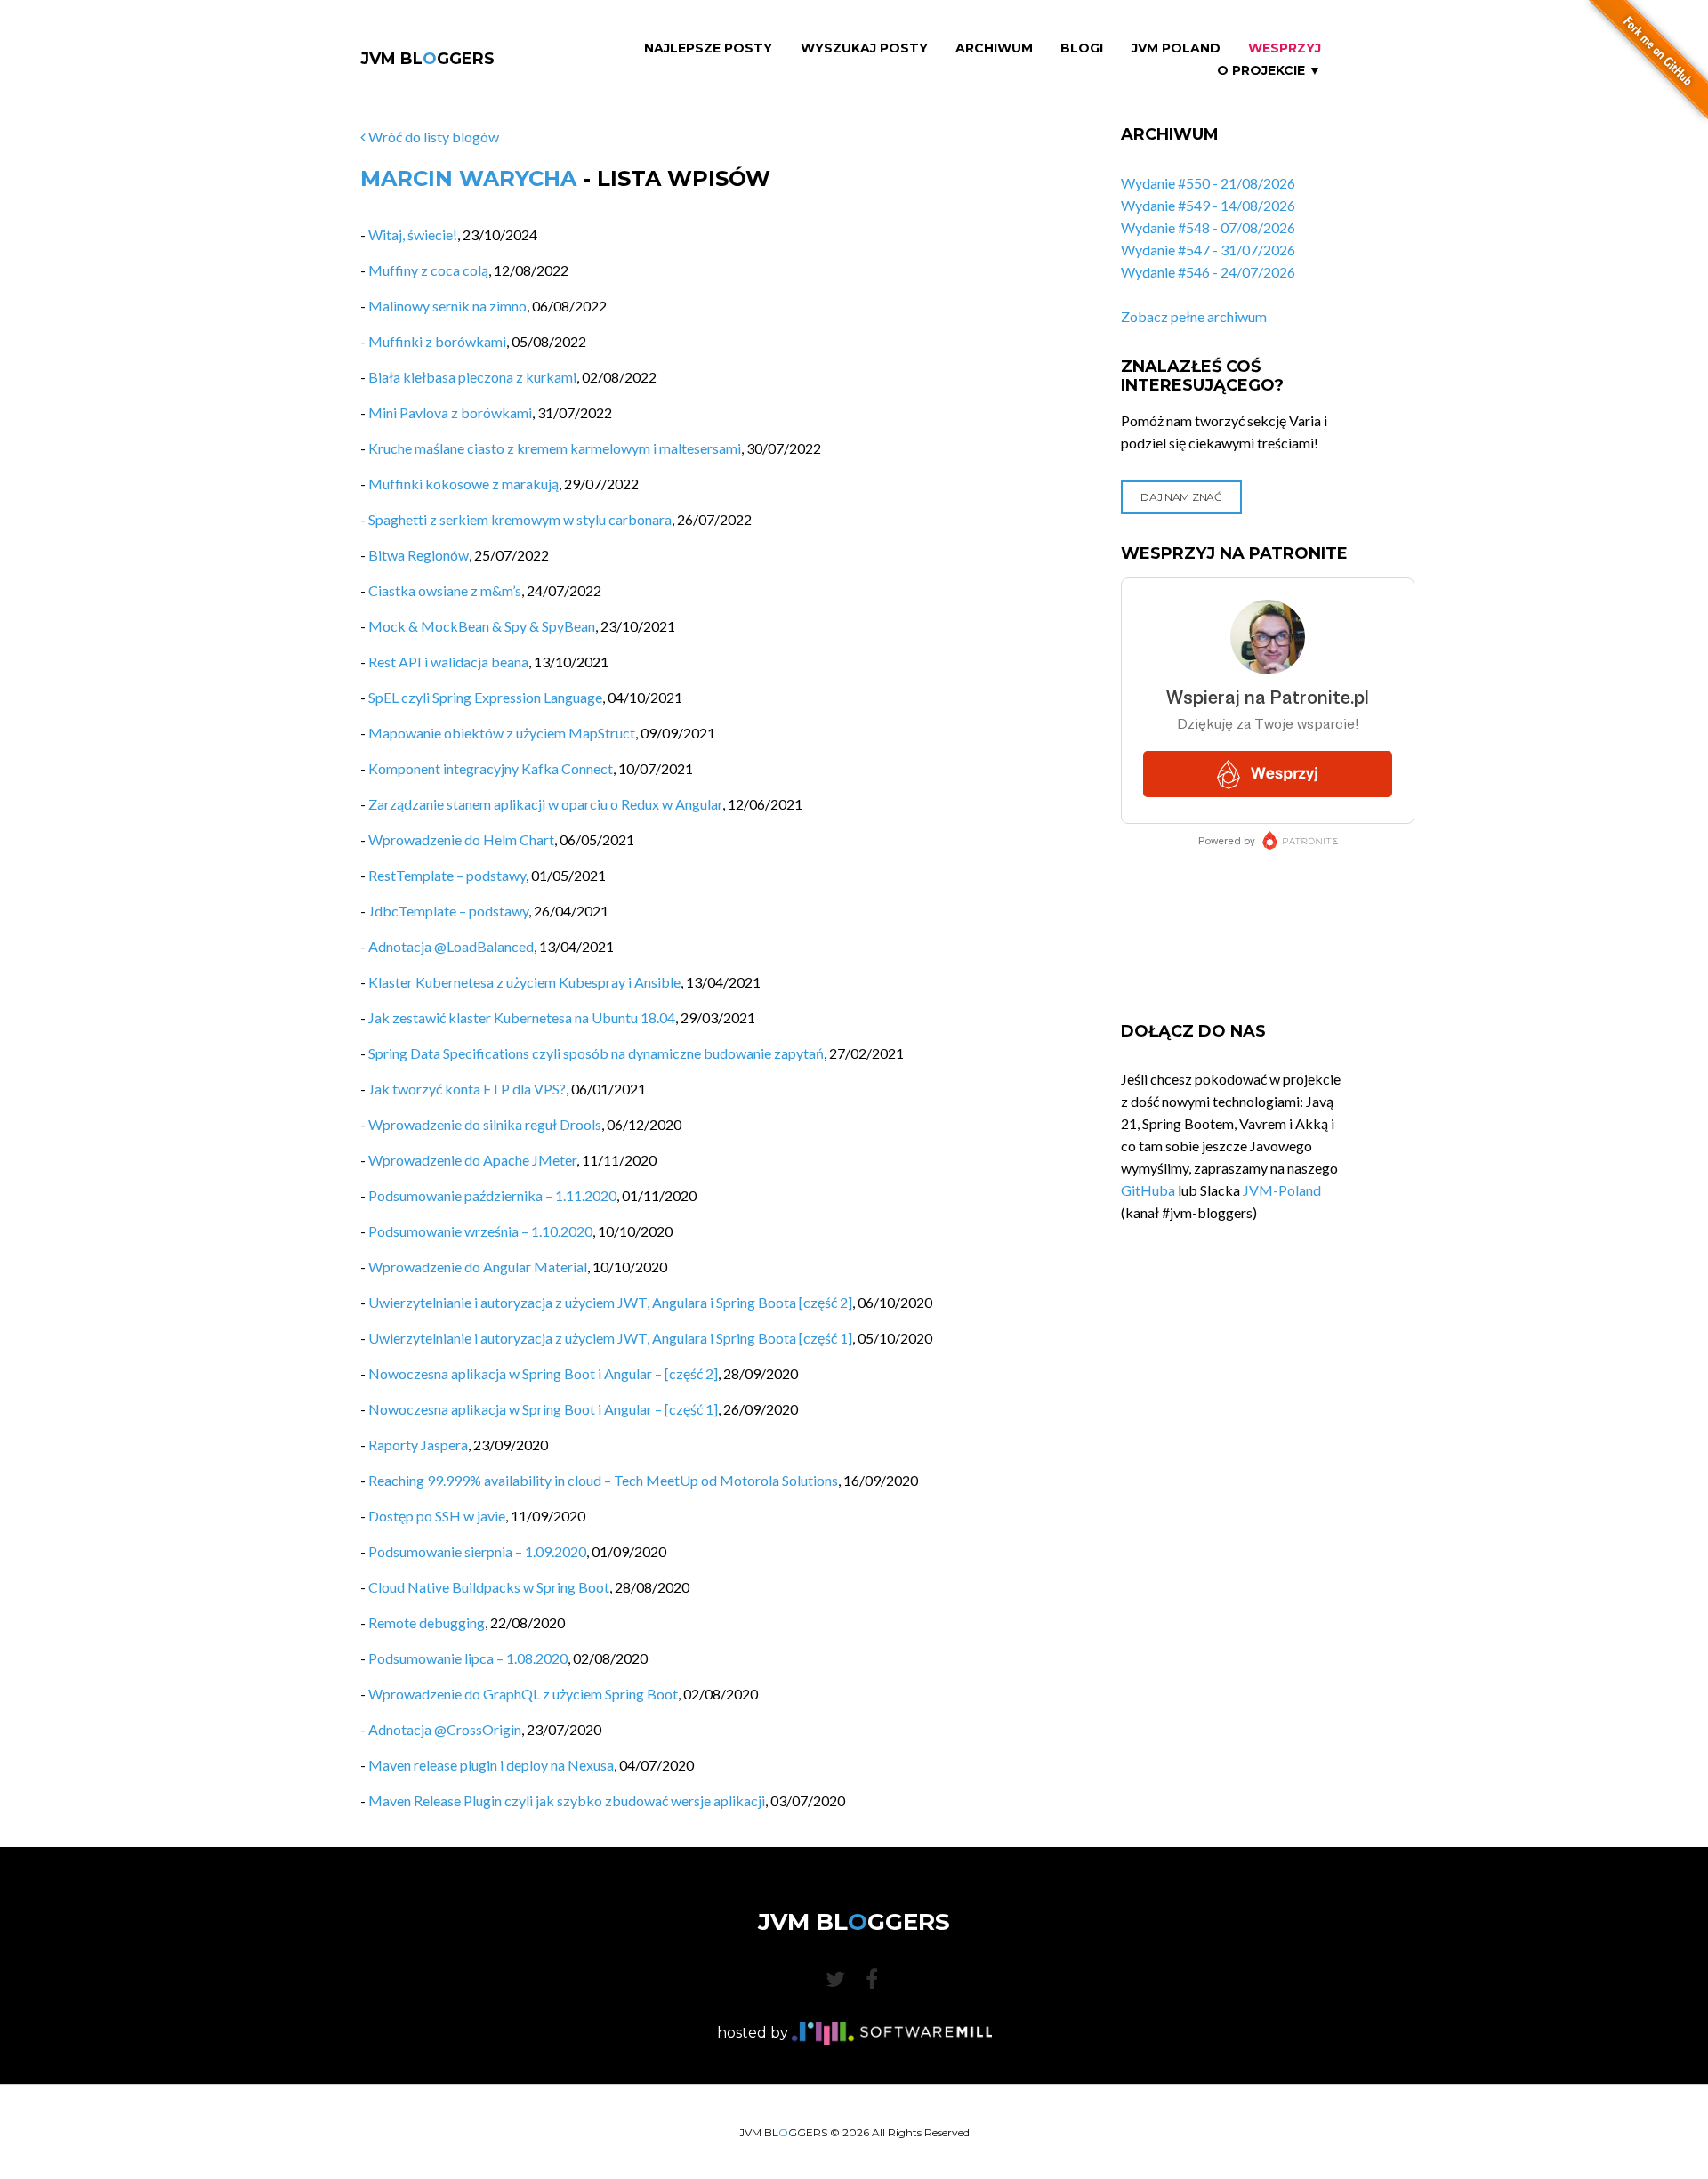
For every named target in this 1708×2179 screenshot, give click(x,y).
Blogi (1082, 48)
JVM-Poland (1282, 1190)
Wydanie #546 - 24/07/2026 (1208, 272)
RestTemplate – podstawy (447, 875)
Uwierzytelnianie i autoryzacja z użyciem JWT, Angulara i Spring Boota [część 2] (610, 1302)
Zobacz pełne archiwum (1194, 316)
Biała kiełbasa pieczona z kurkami (472, 377)
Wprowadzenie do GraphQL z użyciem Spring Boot (523, 1694)
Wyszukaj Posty (864, 48)
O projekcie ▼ (1269, 71)
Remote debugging (427, 1622)
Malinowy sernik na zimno (447, 306)
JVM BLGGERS (427, 59)
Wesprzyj (1285, 48)
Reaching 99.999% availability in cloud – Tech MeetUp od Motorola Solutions (603, 1480)
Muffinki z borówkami (437, 341)
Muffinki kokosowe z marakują (463, 484)
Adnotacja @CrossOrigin (445, 1729)
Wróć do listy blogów (432, 137)
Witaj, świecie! (413, 234)
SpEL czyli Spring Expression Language (485, 697)
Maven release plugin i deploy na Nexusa (491, 1765)
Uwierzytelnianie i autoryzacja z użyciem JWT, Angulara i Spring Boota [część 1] (610, 1338)
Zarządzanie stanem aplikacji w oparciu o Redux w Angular (545, 804)
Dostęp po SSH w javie (437, 1516)
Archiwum (994, 48)
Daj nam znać (1181, 497)
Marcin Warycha (468, 178)
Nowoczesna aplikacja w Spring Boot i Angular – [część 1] (543, 1409)
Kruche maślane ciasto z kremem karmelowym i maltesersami (555, 448)
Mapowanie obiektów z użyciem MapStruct (502, 733)
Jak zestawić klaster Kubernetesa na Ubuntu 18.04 (522, 1017)
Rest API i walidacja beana (448, 662)
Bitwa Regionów (419, 555)
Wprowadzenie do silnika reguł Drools (485, 1124)
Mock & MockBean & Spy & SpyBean (482, 626)
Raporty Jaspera (418, 1445)
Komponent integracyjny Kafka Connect (491, 768)
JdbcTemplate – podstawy (448, 911)
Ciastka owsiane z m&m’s (445, 590)
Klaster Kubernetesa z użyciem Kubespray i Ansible (524, 982)
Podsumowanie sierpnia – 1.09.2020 (477, 1551)
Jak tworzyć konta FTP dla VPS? (467, 1089)
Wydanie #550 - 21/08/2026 (1208, 183)
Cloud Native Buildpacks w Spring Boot (489, 1587)
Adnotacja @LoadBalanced (451, 946)
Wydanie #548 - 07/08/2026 (1208, 227)
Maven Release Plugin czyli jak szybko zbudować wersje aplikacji (567, 1800)
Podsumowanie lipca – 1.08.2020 (468, 1658)
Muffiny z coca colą (428, 270)
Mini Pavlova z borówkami (450, 412)
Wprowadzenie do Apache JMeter (472, 1160)
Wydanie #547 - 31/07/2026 (1208, 250)
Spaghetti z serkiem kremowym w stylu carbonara (520, 519)
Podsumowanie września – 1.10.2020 (480, 1231)
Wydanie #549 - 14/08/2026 (1208, 205)
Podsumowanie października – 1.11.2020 (492, 1195)
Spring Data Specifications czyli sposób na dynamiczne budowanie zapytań (596, 1053)
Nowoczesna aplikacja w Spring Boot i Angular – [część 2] (543, 1373)
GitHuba (1148, 1190)
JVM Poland (1176, 48)
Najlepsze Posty (708, 48)
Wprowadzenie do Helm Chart (461, 839)
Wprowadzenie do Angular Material (478, 1267)
